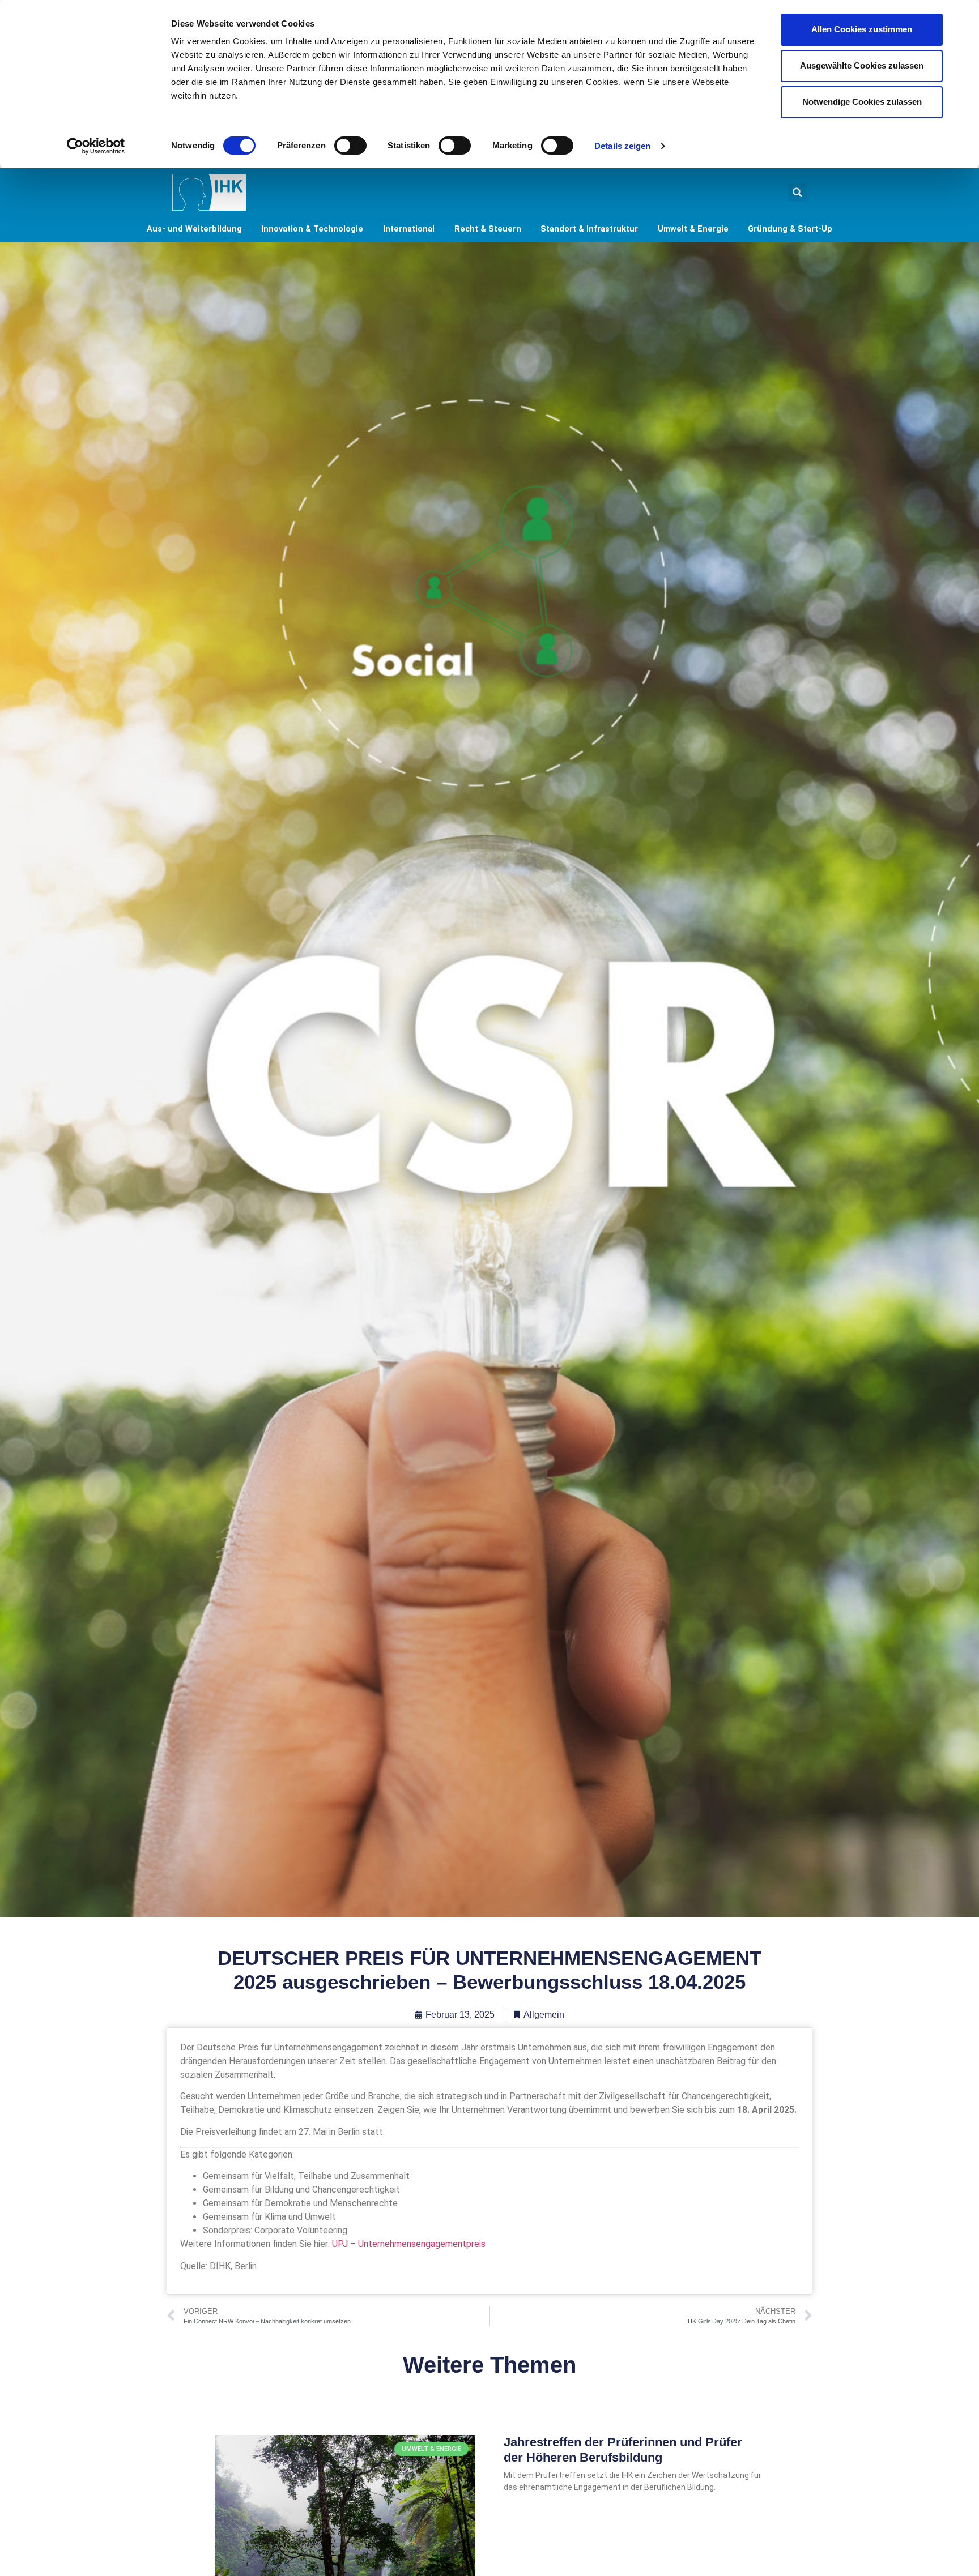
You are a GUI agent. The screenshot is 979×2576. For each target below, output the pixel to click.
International (409, 229)
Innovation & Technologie (312, 229)
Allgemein (544, 2015)
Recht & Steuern (488, 229)
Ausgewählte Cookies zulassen (862, 65)
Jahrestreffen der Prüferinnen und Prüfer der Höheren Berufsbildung (623, 2449)
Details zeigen (622, 146)
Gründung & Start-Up (790, 229)
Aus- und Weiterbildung (194, 229)
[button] (797, 192)
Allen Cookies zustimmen (862, 29)
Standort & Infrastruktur (589, 229)
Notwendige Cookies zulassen (862, 102)
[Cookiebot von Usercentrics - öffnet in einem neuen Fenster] (96, 146)
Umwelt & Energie (693, 229)
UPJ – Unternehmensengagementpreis (409, 2244)
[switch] (350, 146)
